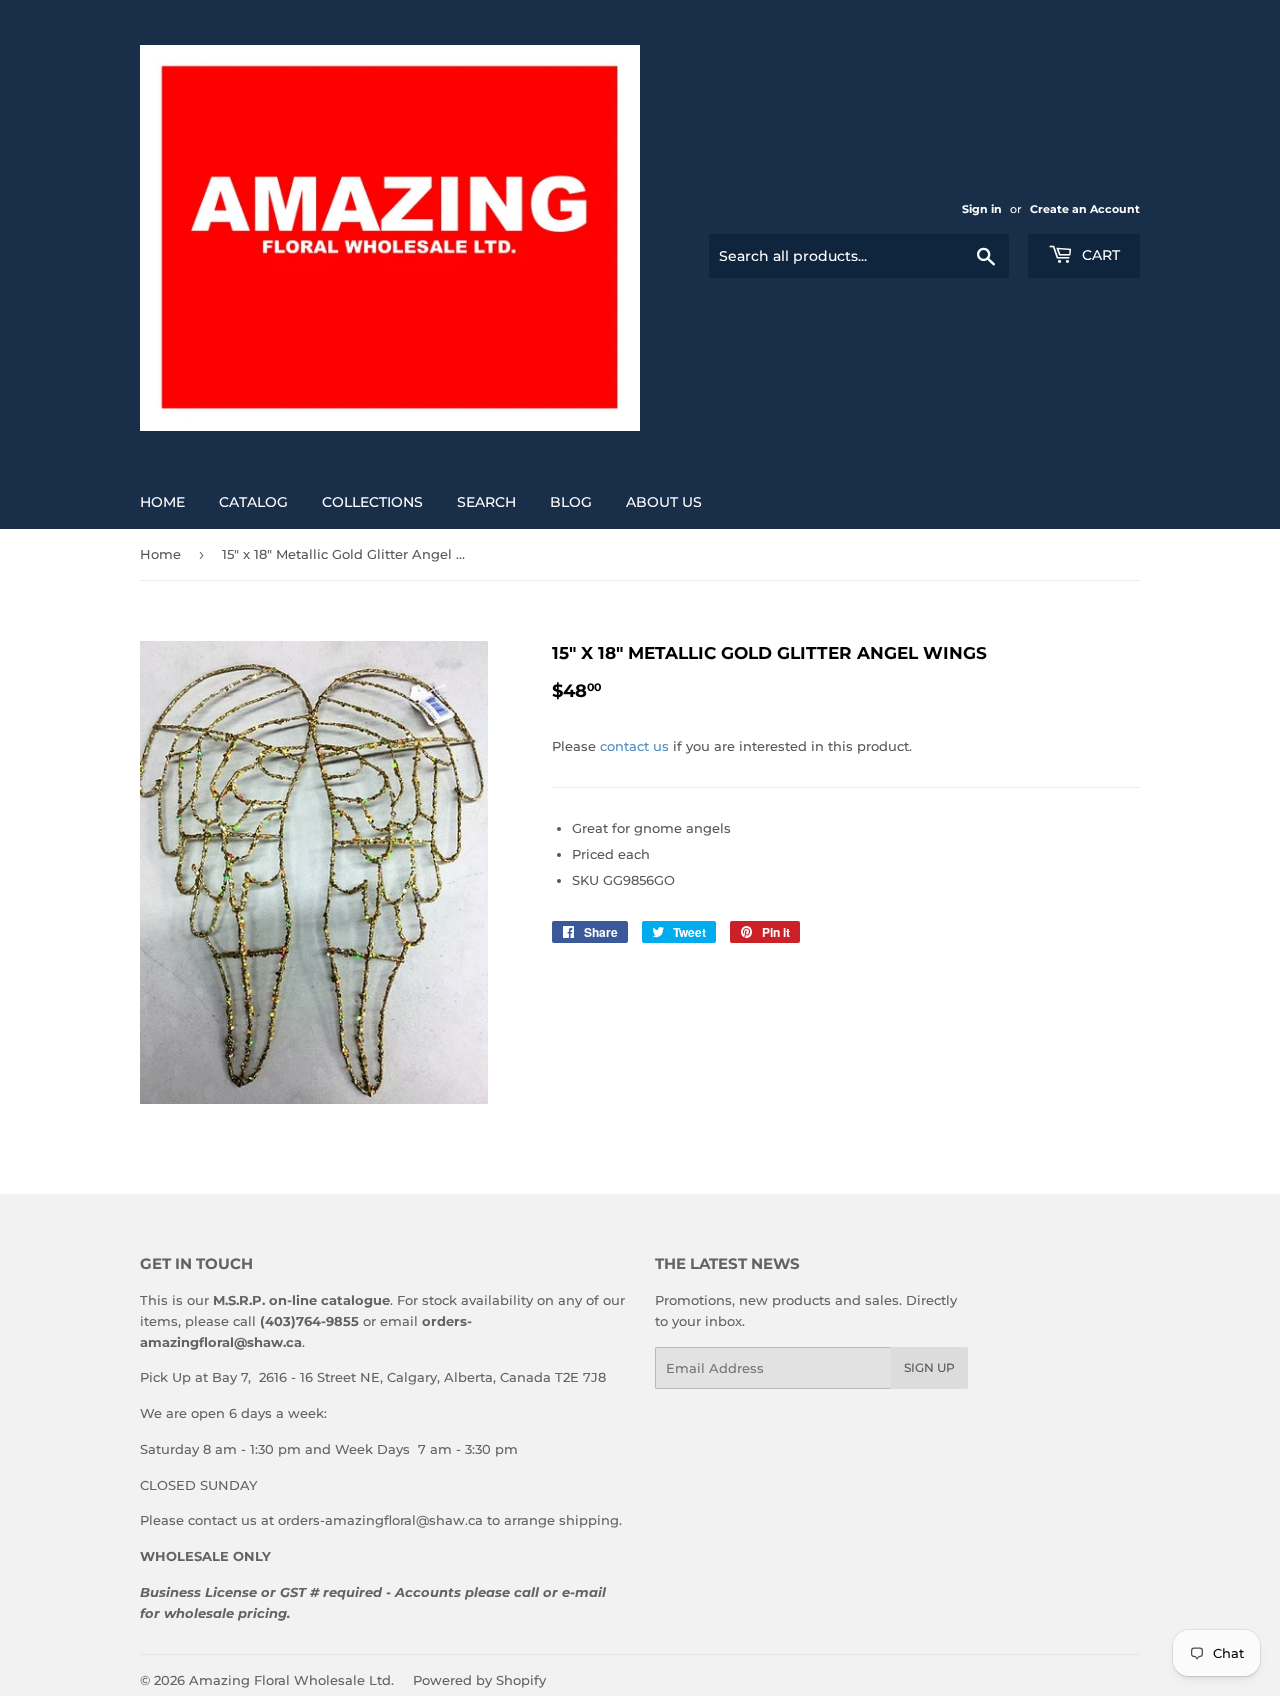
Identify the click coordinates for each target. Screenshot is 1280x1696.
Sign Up (929, 1367)
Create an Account (1085, 209)
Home (162, 502)
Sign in (982, 209)
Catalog (253, 502)
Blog (571, 502)
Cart (1099, 255)
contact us (634, 746)
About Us (664, 502)
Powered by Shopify (479, 1680)
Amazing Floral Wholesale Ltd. (291, 1680)
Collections (372, 502)
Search (486, 502)
